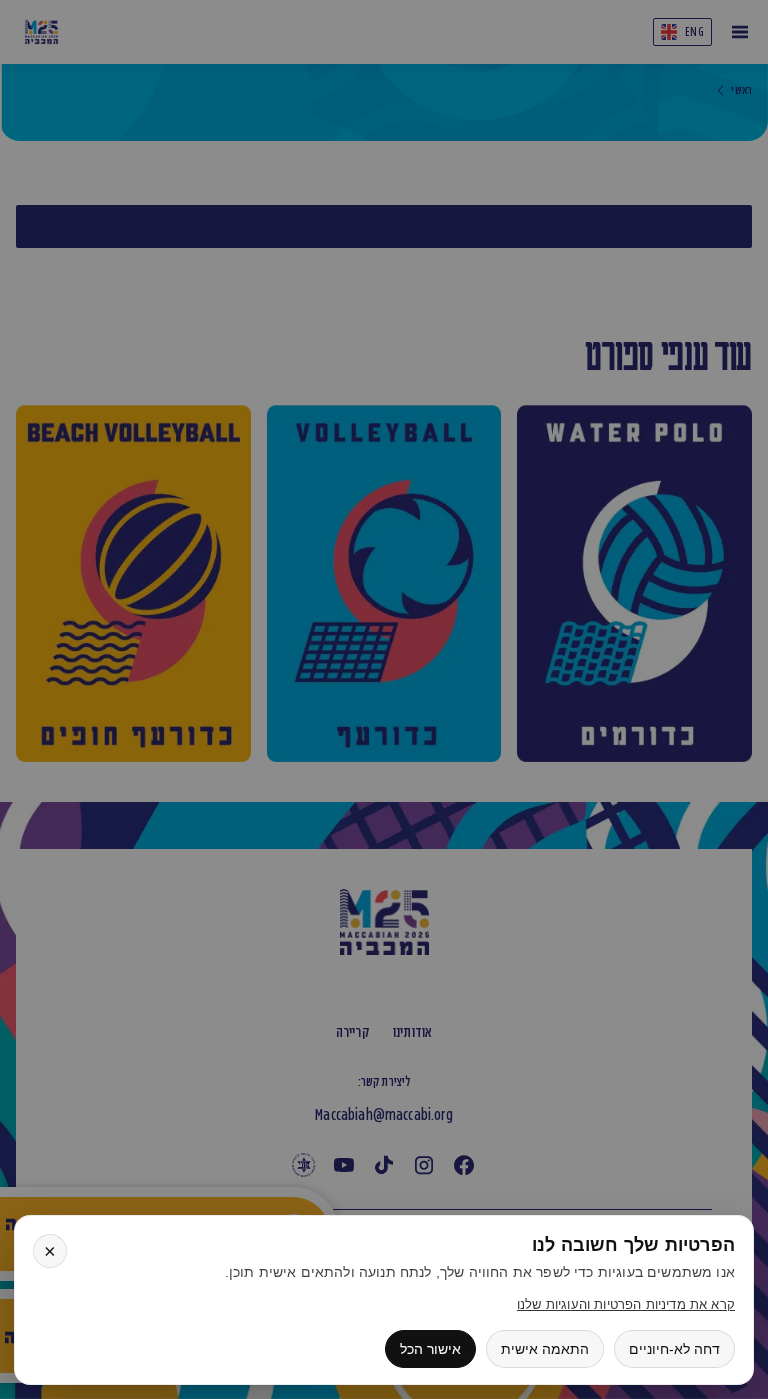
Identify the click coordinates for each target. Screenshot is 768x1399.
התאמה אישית (545, 1349)
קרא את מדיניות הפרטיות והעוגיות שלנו (626, 1304)
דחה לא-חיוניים (674, 1349)
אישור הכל (430, 1349)
